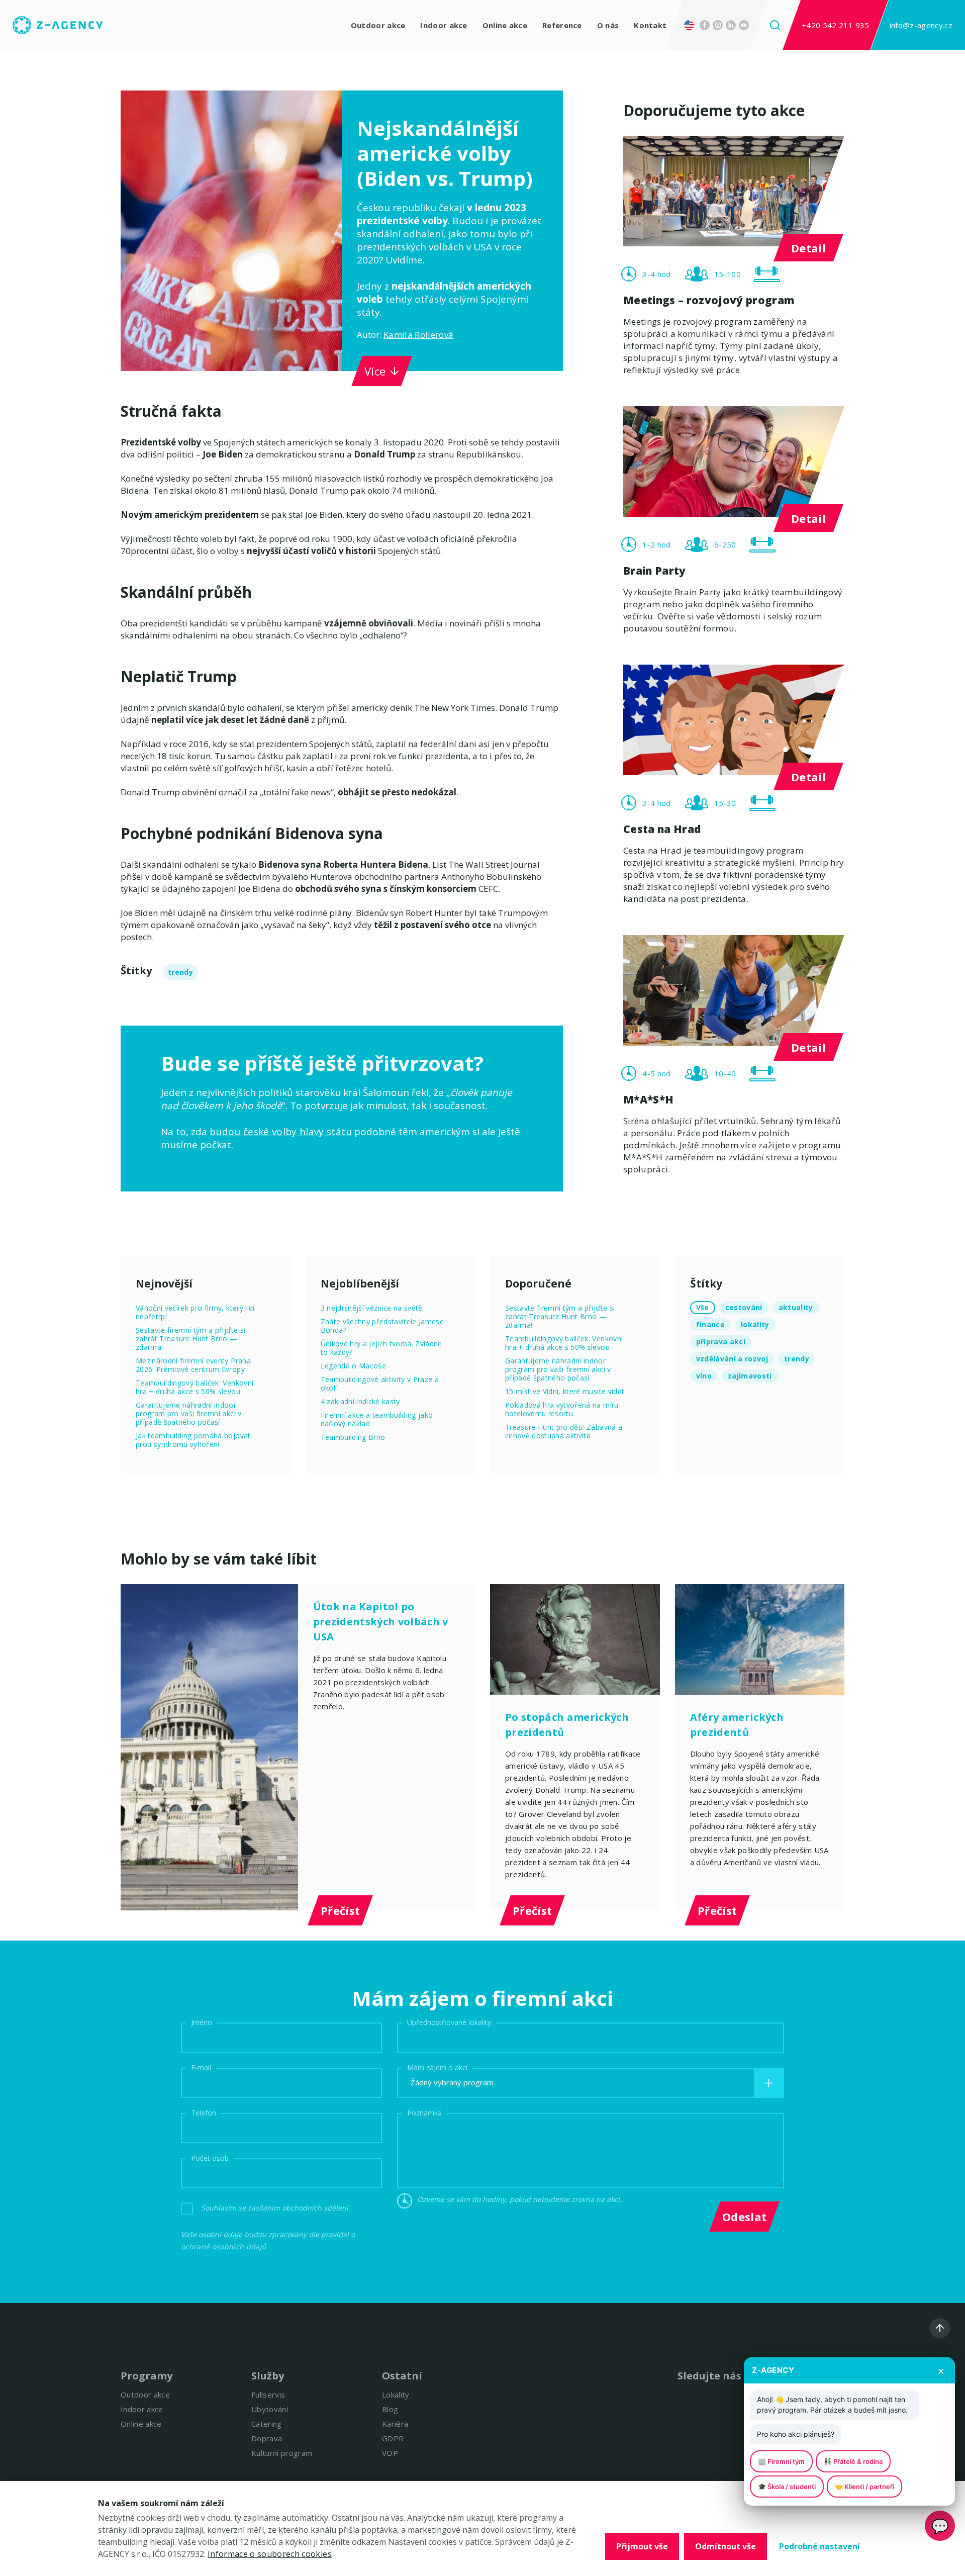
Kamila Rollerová (418, 335)
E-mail (201, 2067)
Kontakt (650, 25)
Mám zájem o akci (437, 2067)
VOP (390, 2453)
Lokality (396, 2395)
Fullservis (268, 2395)
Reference (562, 25)
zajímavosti (750, 1376)
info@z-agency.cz (921, 25)
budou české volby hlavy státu (281, 1132)
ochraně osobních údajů (224, 2246)
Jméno (202, 2022)
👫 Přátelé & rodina (853, 2461)
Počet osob (210, 2158)
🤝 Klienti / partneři (864, 2487)
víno (704, 1376)
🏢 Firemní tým (781, 2461)
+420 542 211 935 (835, 25)
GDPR (393, 2438)
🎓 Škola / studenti (787, 2487)
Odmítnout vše (726, 2546)
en (692, 25)
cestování (744, 1307)
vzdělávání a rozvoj (732, 1359)
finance (710, 1324)
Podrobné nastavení (819, 2546)
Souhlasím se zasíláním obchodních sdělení (275, 2208)
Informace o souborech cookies (270, 2554)
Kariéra (395, 2424)
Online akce (505, 25)
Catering (267, 2424)
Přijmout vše (642, 2546)
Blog (390, 2409)
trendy (180, 972)
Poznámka (424, 2113)
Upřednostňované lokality (449, 2022)
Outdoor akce (378, 25)
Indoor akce (444, 25)
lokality (755, 1324)
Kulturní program (282, 2453)
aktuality (796, 1307)
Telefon (204, 2113)
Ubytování (270, 2409)
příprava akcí (721, 1342)
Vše (703, 1307)
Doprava (267, 2438)
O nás (608, 25)
